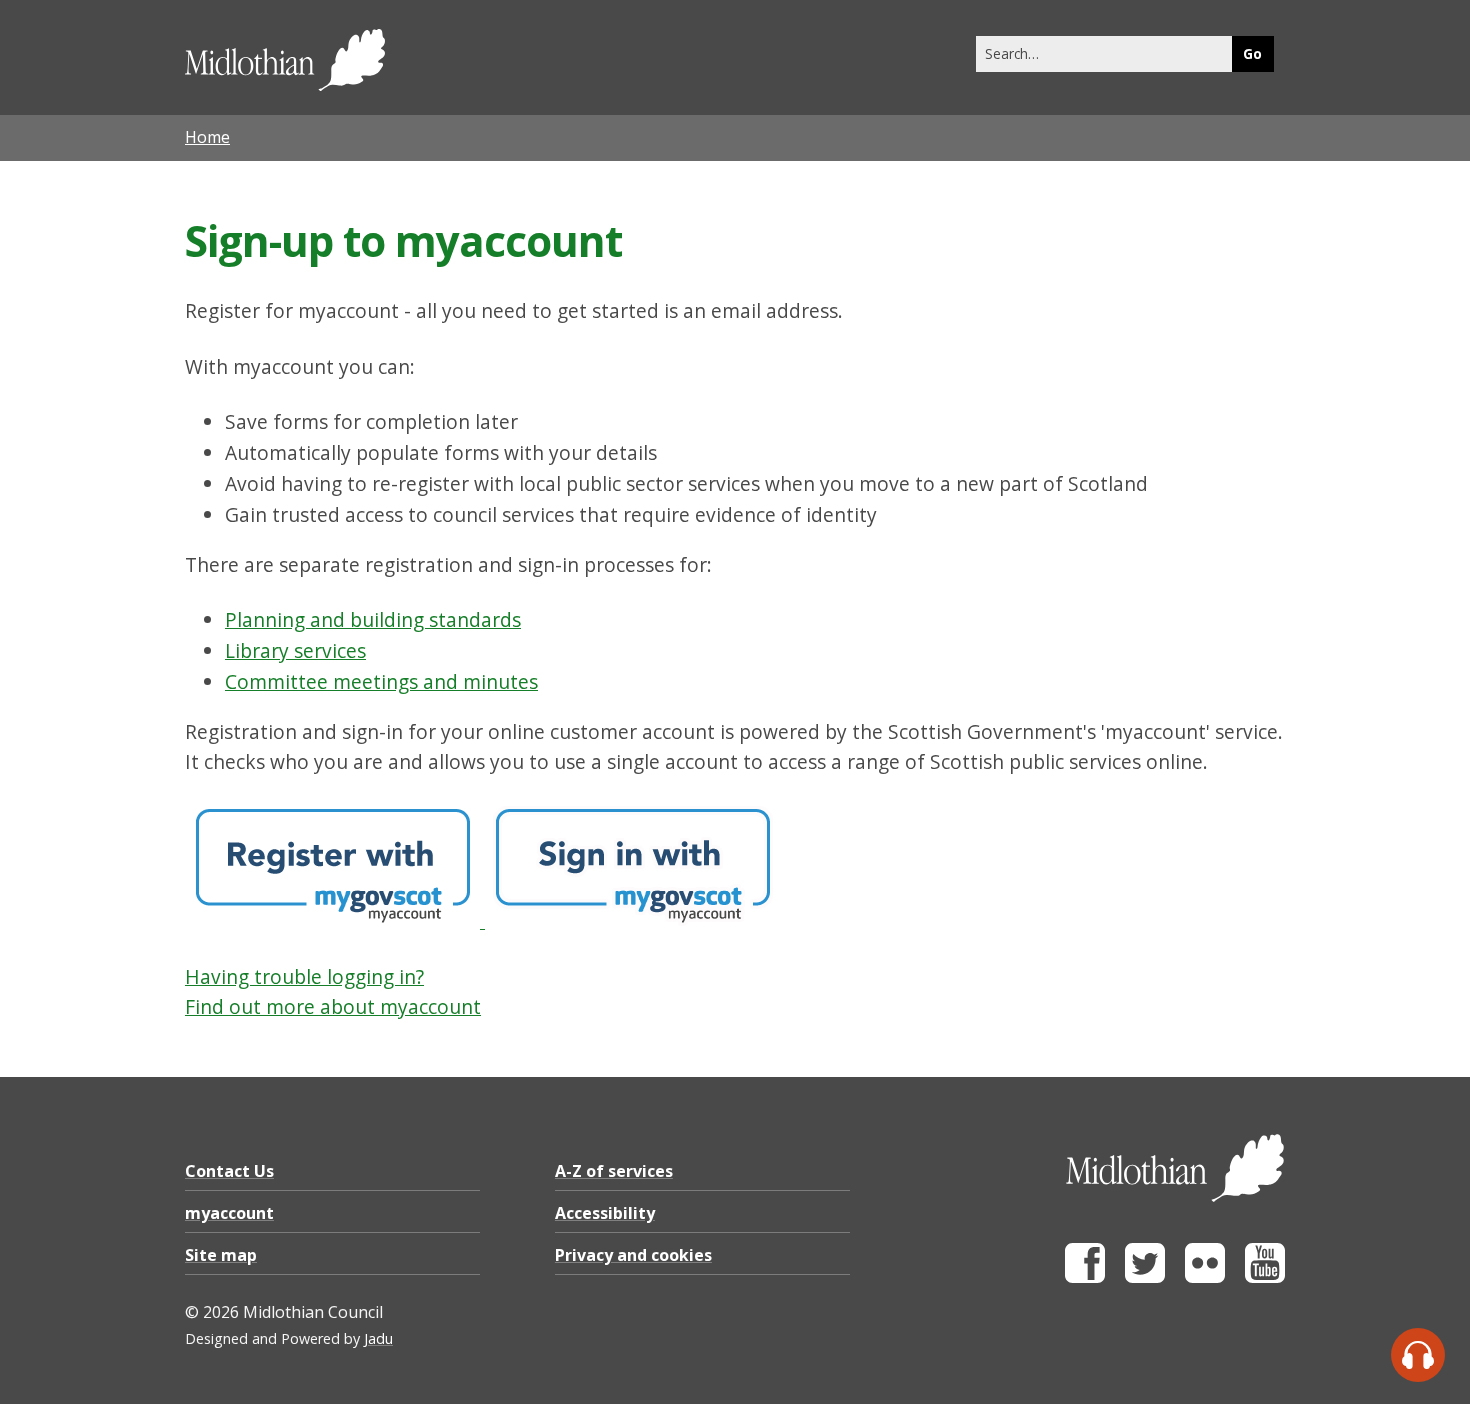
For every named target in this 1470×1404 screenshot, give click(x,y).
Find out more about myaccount (333, 1006)
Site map (221, 1255)
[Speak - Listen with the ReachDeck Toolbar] (1418, 1355)
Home (207, 137)
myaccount (229, 1213)
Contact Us (229, 1171)
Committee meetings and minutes (381, 681)
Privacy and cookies (633, 1255)
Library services (295, 650)
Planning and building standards (373, 619)
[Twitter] (1145, 1277)
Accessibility (605, 1213)
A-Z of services (614, 1171)
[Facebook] (1085, 1277)
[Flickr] (1205, 1277)
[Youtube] (1265, 1277)
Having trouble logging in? (304, 976)
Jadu (378, 1338)
